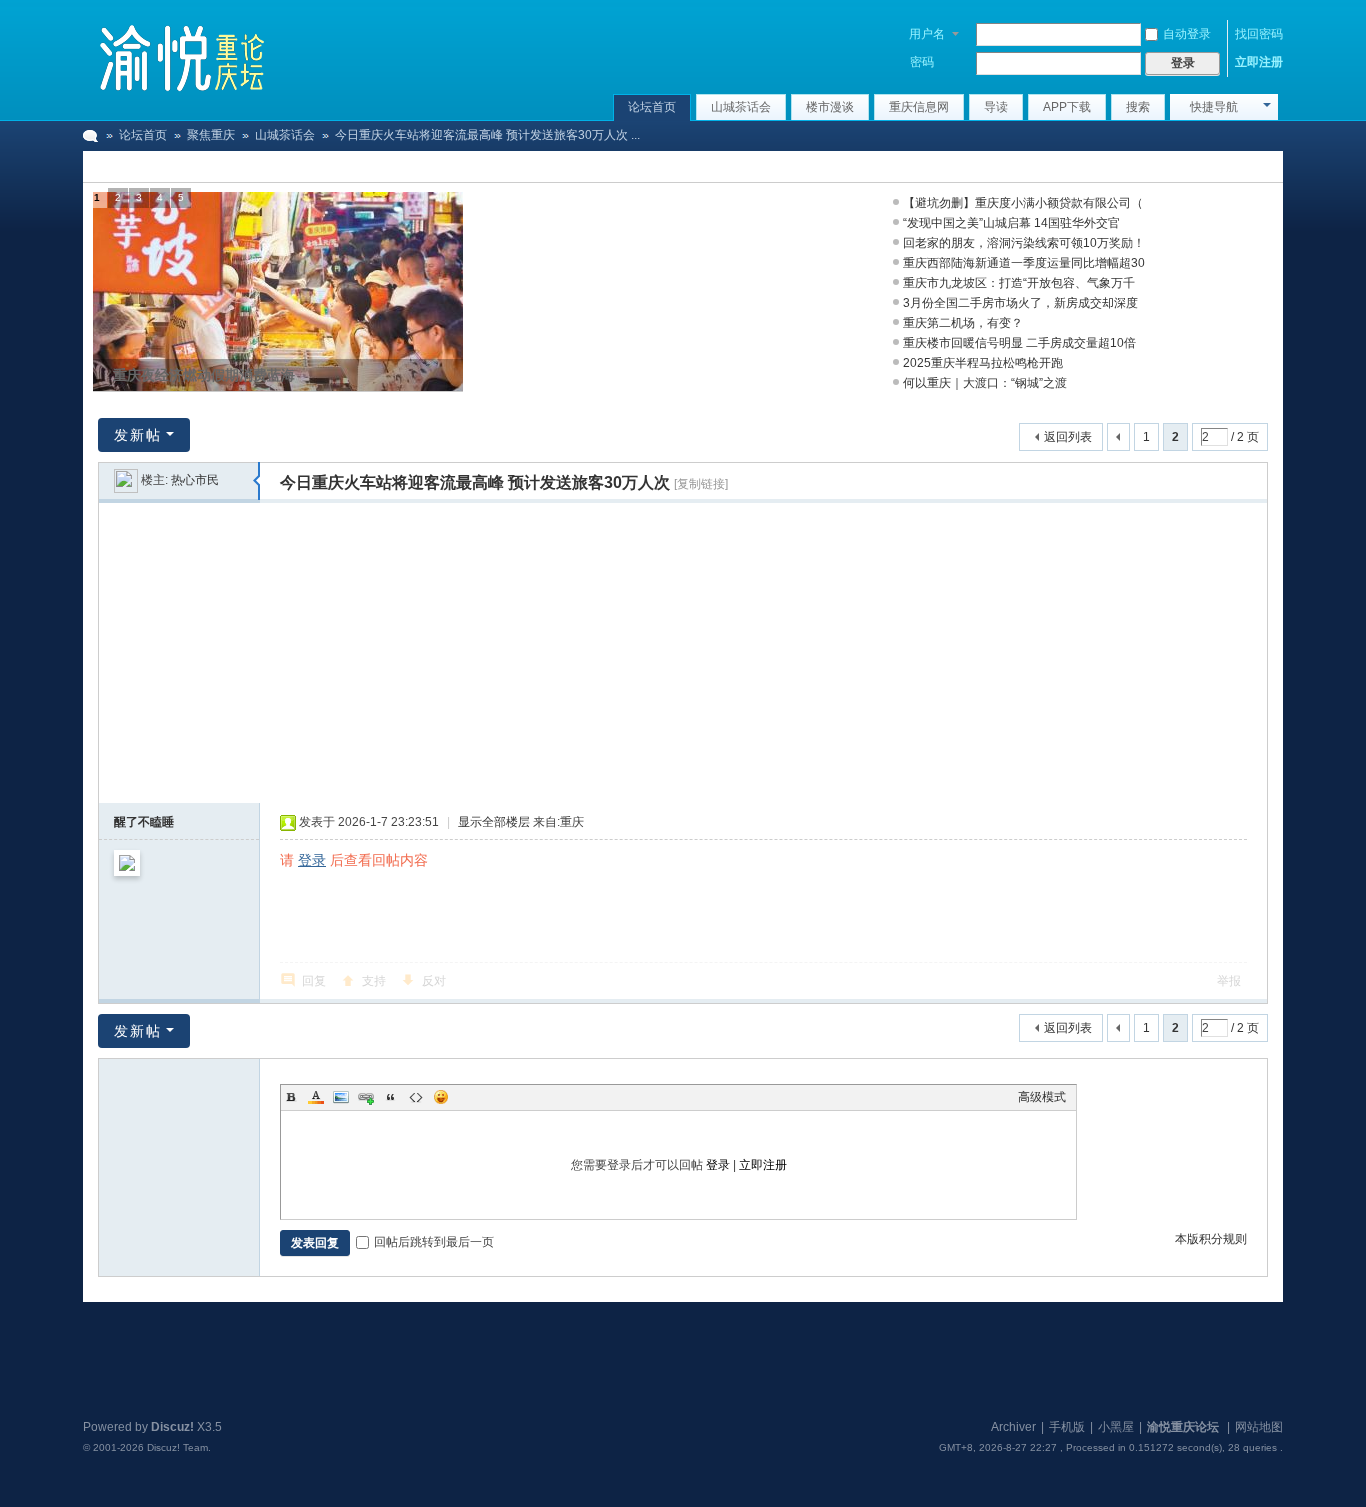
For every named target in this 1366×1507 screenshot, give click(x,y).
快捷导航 (1214, 107)
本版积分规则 (1211, 1239)
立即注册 (1259, 62)
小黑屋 (1116, 1427)
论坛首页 (652, 107)
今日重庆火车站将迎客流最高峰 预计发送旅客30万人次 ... (487, 135)
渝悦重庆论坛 (91, 135)
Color (316, 1097)
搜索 (1138, 107)
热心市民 (195, 480)
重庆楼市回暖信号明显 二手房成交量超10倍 (1019, 343)
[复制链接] (701, 484)
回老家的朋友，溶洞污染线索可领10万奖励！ (1024, 243)
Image (341, 1097)
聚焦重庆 (211, 135)
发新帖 (138, 435)
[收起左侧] (256, 481)
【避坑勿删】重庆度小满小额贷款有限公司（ (1023, 203)
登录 (312, 860)
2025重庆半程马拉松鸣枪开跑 (983, 363)
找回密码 (1259, 34)
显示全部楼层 (494, 822)
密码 (922, 62)
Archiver (1013, 1427)
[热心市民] (126, 480)
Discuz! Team (177, 1447)
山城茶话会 (741, 107)
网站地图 (1259, 1427)
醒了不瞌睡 (144, 822)
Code (416, 1097)
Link (366, 1097)
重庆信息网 (919, 107)
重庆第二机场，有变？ (963, 323)
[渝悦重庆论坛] (183, 55)
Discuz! (172, 1427)
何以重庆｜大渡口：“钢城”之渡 (985, 383)
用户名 (927, 34)
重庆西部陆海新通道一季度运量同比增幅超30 (1024, 263)
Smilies (441, 1097)
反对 (434, 981)
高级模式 (1042, 1097)
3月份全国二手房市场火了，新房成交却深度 (1020, 303)
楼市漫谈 (830, 107)
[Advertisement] (683, 653)
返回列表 (1068, 437)
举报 (1229, 981)
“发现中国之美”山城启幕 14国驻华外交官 (1011, 223)
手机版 (1067, 1427)
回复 (314, 981)
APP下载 (1067, 107)
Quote (391, 1097)
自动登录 (1187, 34)
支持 (374, 981)
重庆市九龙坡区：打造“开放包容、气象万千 (1019, 283)
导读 (996, 107)
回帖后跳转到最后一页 (434, 1242)
